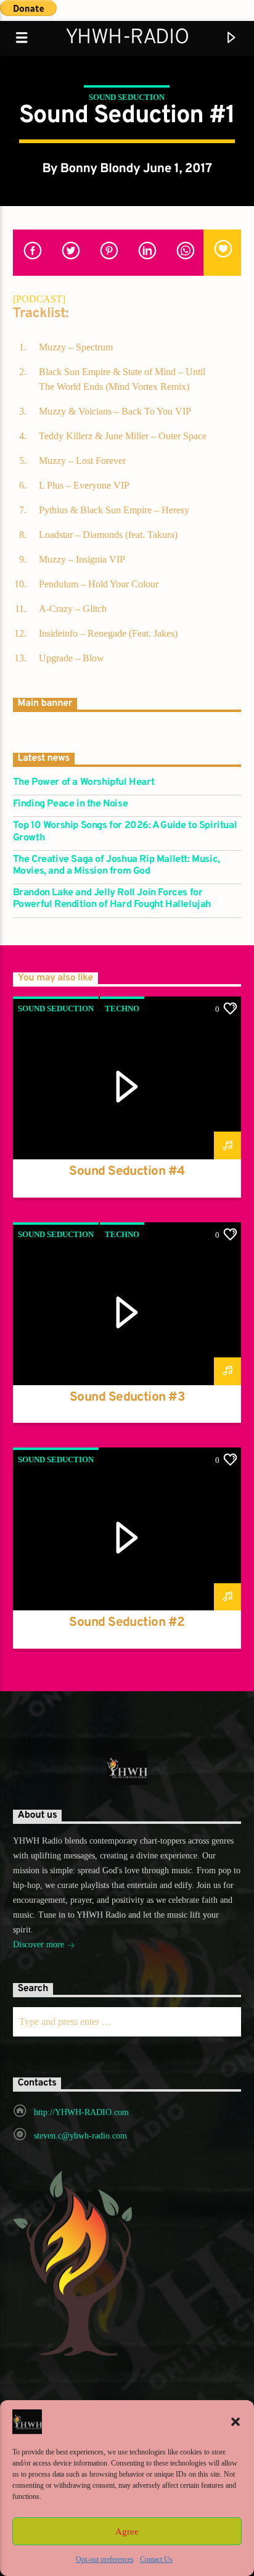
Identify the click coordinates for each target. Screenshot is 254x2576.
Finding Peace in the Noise (71, 804)
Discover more (40, 1944)
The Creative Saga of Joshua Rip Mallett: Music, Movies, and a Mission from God (117, 866)
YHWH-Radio (127, 38)
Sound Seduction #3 (127, 1398)
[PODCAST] (39, 299)
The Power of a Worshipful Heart (84, 783)
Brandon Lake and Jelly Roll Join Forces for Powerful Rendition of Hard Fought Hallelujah (112, 899)
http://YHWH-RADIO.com (81, 2112)
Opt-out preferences (105, 2559)
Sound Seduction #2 (127, 1623)
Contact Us (156, 2559)
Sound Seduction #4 (127, 1172)
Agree (127, 2532)
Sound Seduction (127, 97)
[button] (236, 2422)
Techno (122, 1008)
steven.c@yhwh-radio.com (80, 2136)
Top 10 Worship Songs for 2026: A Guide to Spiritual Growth (125, 832)
